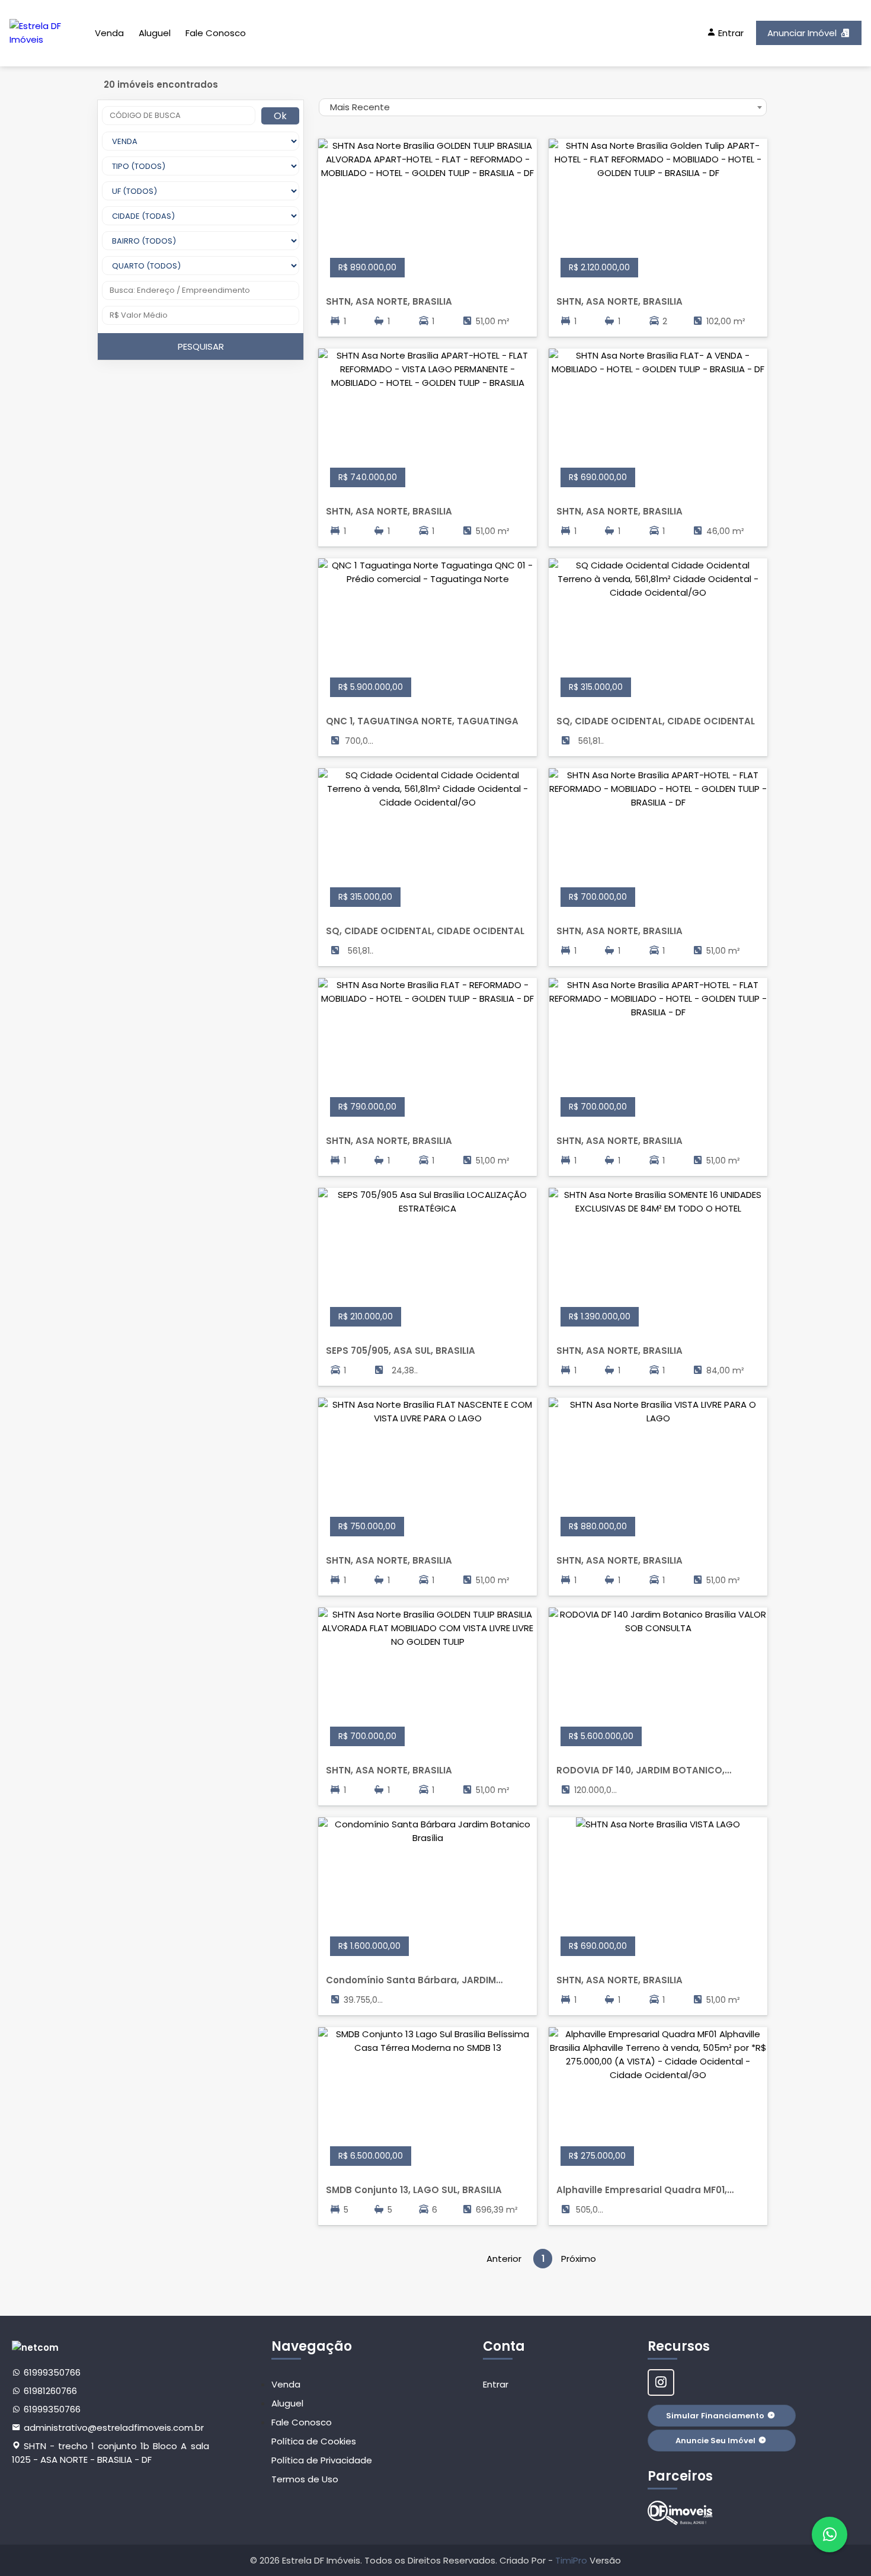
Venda (109, 33)
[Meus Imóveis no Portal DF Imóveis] (680, 2513)
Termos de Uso (305, 2479)
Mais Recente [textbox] (360, 107)
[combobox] (543, 107)
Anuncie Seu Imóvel (715, 2441)
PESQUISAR (201, 346)
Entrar (496, 2384)
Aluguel (155, 33)
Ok (280, 116)
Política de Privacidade (322, 2460)
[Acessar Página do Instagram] (661, 2382)
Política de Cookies (314, 2441)
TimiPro (572, 2560)
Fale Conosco (216, 33)
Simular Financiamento (715, 2416)
